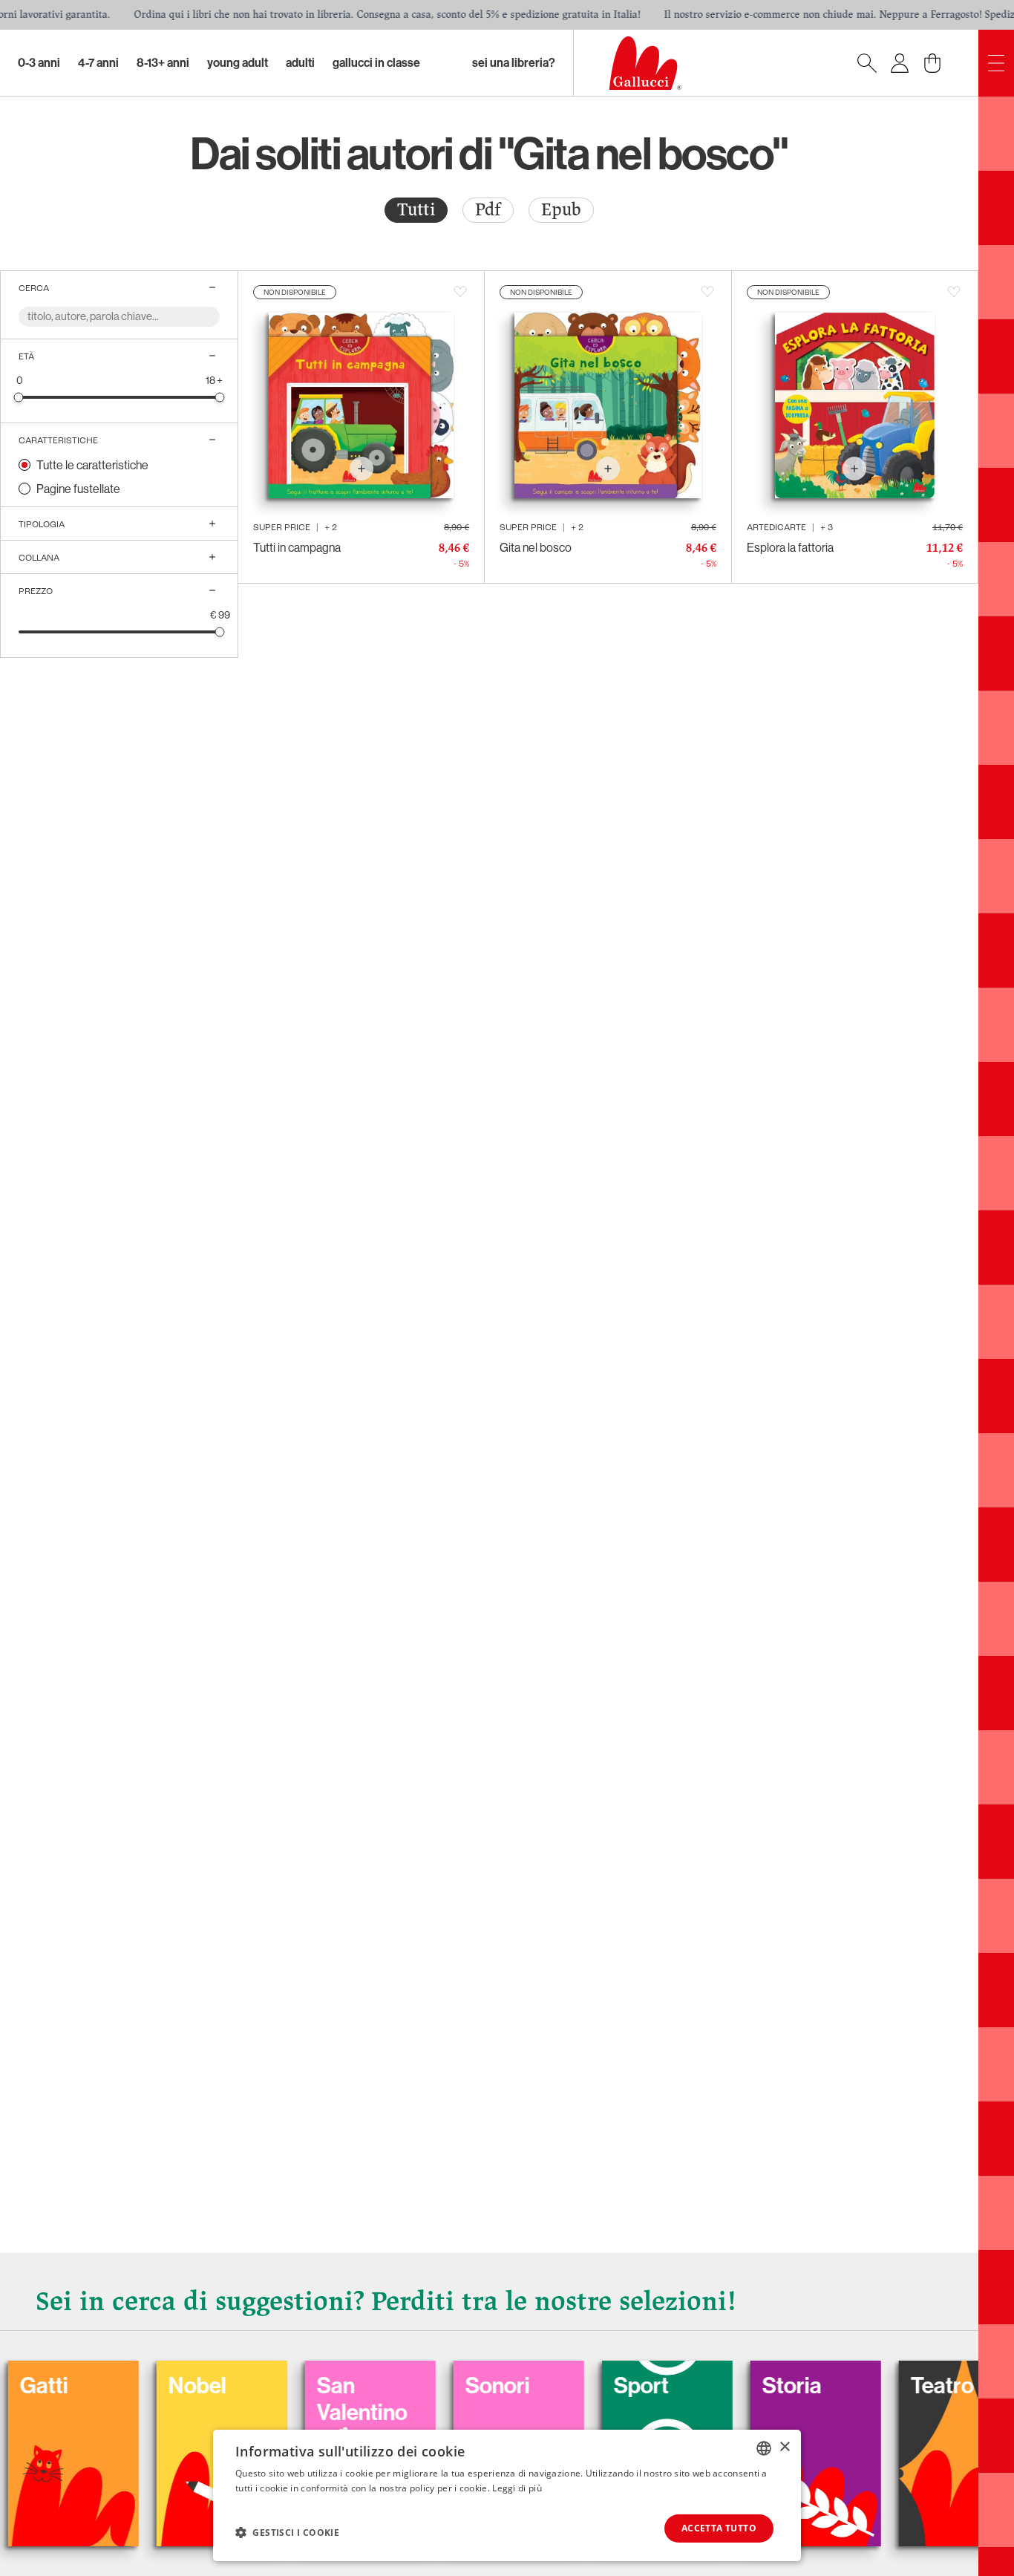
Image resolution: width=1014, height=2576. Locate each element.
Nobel (124, 2386)
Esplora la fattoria (790, 547)
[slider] (19, 397)
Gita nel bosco (536, 547)
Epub (561, 210)
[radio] (416, 210)
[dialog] (507, 2495)
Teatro (869, 2386)
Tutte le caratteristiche (92, 465)
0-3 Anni (39, 63)
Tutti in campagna (297, 547)
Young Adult (238, 63)
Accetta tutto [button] (719, 2528)
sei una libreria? (514, 63)
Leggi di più (517, 2488)
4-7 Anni (98, 63)
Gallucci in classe (376, 63)
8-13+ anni (163, 63)
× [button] (784, 2447)
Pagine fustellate (78, 489)
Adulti (300, 63)
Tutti (416, 210)
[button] (287, 2532)
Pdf (488, 210)
